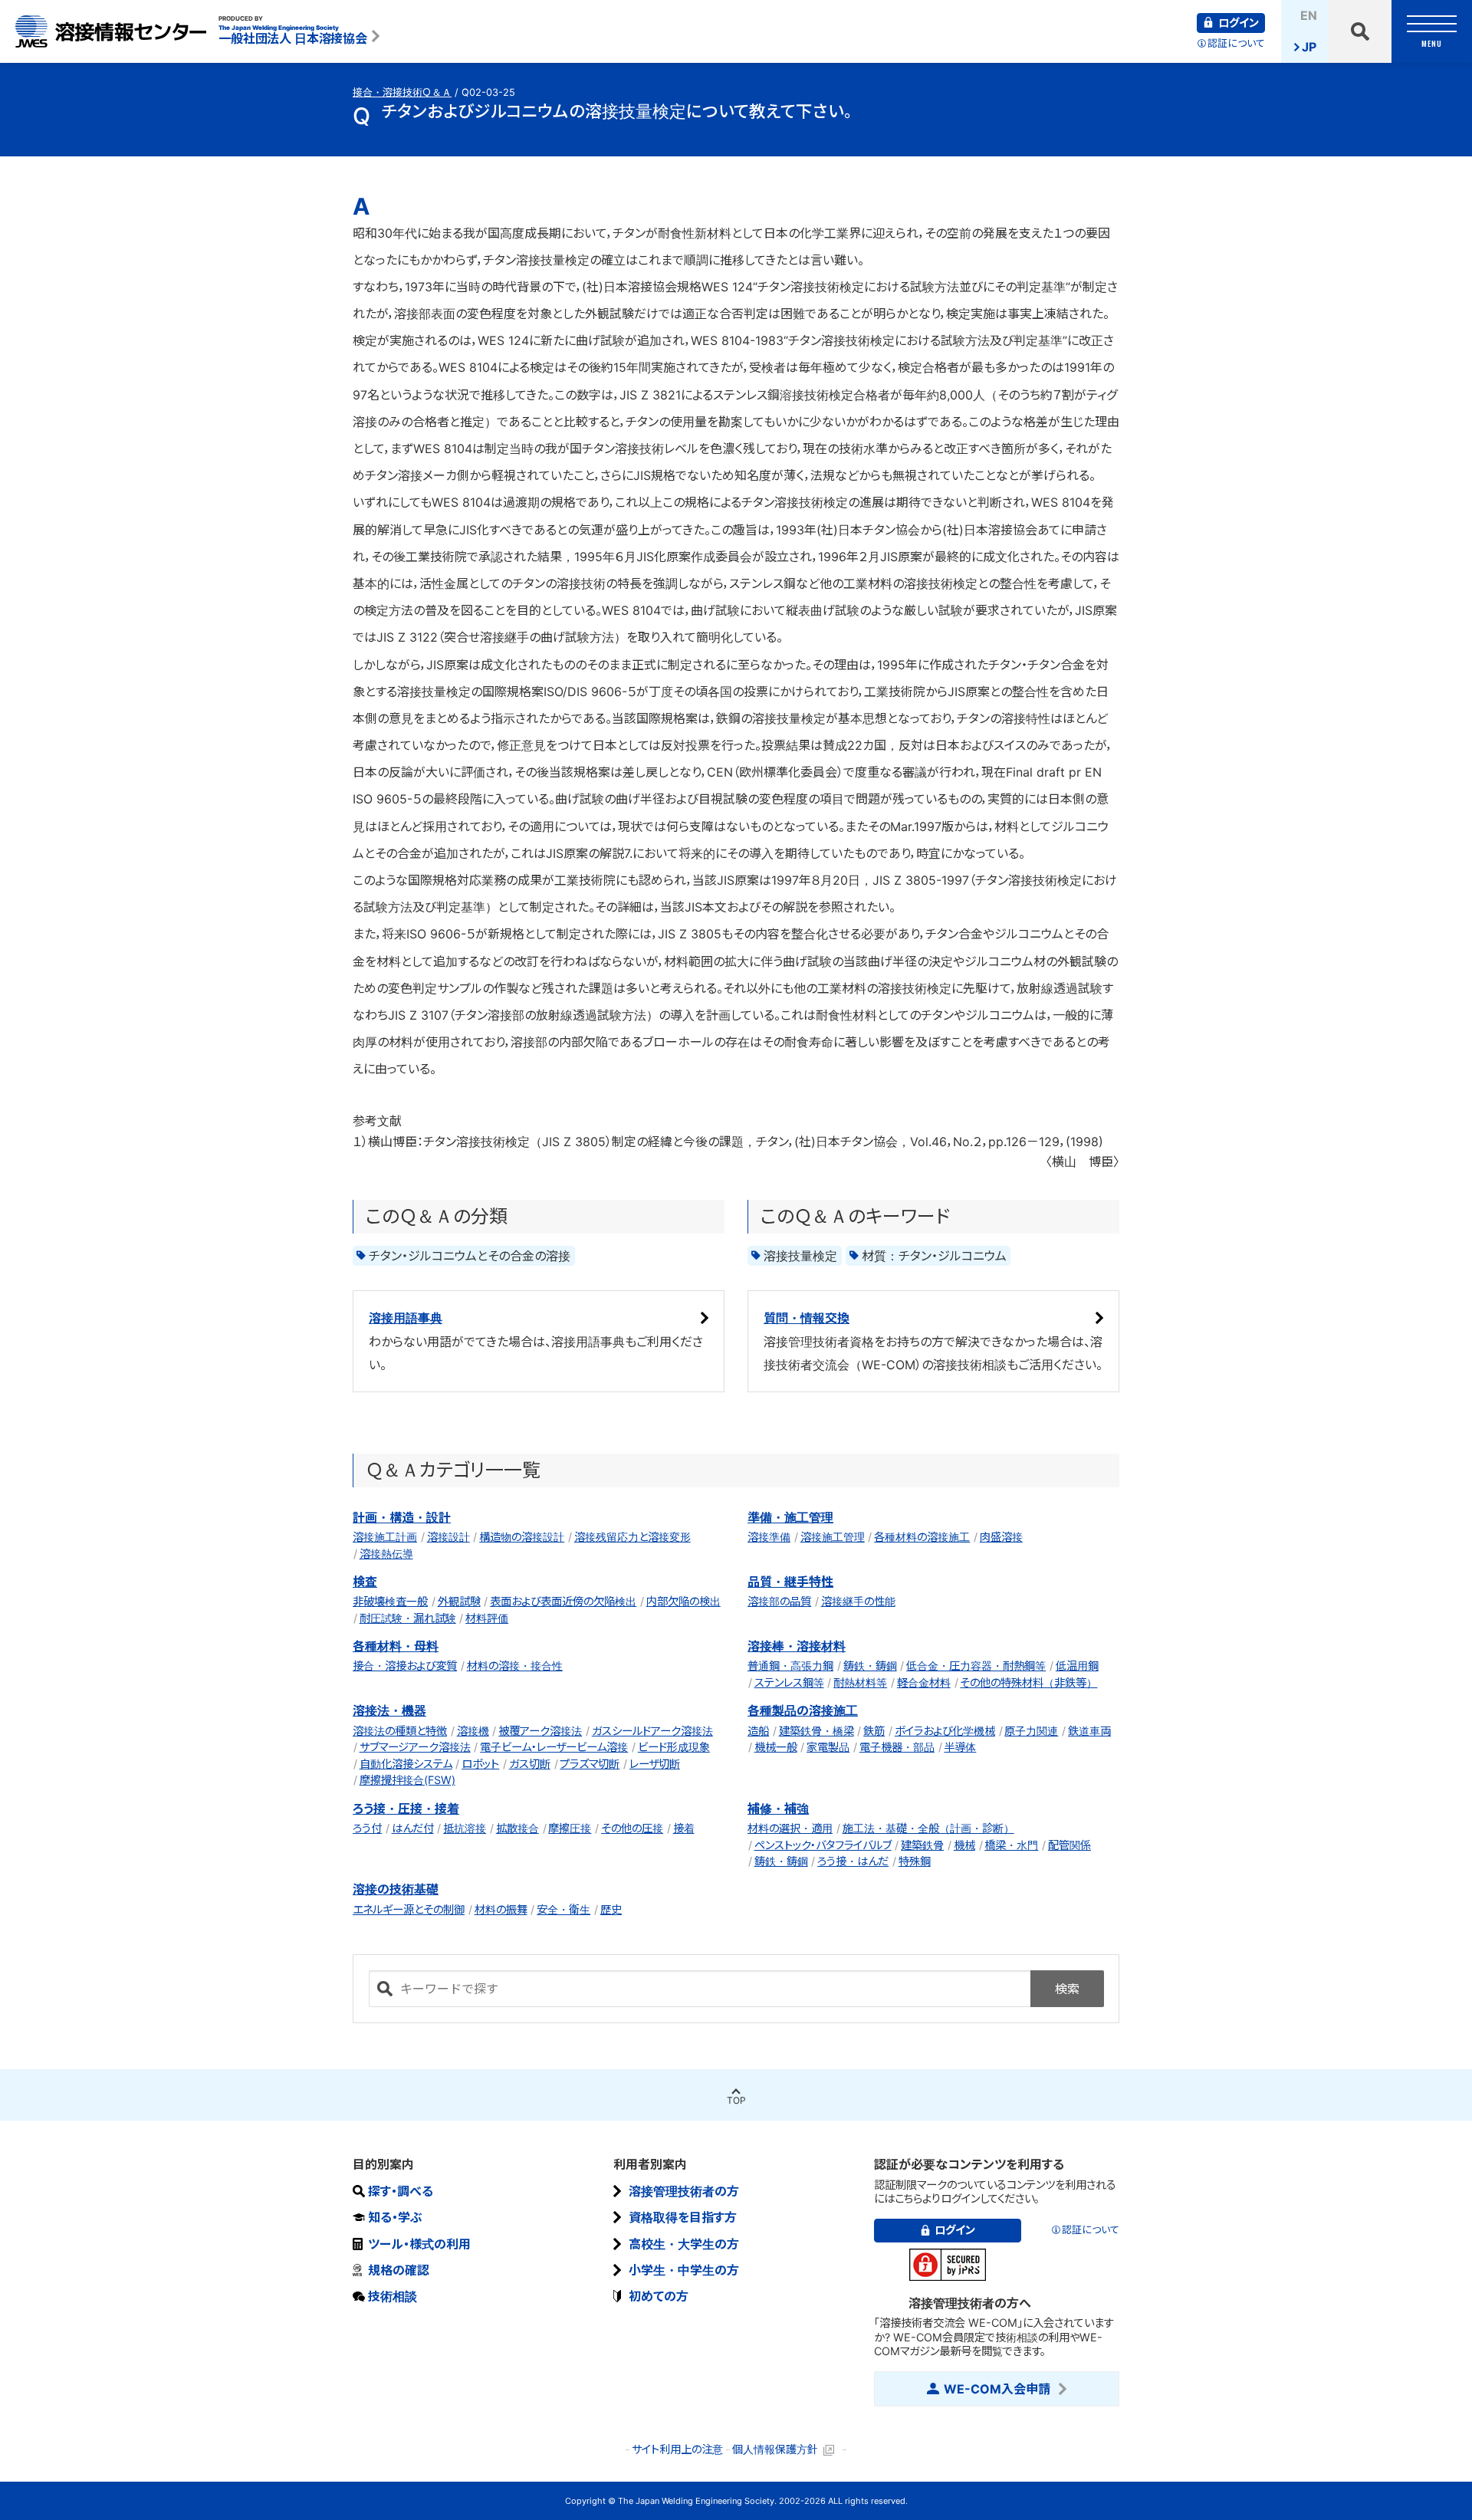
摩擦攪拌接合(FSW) (407, 1780)
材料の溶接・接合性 (515, 1666)
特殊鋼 (915, 1861)
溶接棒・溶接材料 (797, 1646)
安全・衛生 (563, 1909)
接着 (684, 1828)
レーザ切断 (655, 1764)
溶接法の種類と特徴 (400, 1731)
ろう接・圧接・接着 (406, 1809)
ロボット (480, 1764)
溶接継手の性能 (858, 1601)
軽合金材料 (924, 1682)
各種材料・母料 (396, 1646)
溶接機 (473, 1731)
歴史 (611, 1909)
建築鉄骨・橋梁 (816, 1731)
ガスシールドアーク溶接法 (652, 1731)
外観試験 (459, 1601)
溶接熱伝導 (386, 1554)
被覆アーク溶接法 (540, 1731)
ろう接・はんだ (853, 1861)
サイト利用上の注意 (677, 2449)
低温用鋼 (1077, 1666)
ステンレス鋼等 (789, 1682)
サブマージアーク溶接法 (415, 1747)
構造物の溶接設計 (522, 1537)
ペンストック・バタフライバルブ (823, 1845)
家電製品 (828, 1747)
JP (1309, 47)
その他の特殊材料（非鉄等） (1028, 1682)
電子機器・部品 (897, 1747)
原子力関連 (1031, 1731)
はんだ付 (413, 1828)
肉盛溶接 (1001, 1537)
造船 (758, 1731)
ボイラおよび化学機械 (945, 1731)
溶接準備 (769, 1537)
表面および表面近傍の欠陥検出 (563, 1601)
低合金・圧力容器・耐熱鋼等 (976, 1666)
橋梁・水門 (1011, 1845)
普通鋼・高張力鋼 (790, 1666)
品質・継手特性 (790, 1582)
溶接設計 (449, 1537)
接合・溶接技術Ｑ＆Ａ (402, 92)
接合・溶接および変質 (405, 1666)
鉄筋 (874, 1731)
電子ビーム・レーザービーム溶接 (554, 1747)
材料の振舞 (501, 1909)
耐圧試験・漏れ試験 (408, 1618)
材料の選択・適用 (790, 1828)
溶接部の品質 (779, 1601)
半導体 (960, 1747)
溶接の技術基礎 (396, 1889)
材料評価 (487, 1618)
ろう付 (367, 1828)
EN (1309, 15)
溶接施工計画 (385, 1537)
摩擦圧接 (570, 1828)
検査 (365, 1582)
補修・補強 (778, 1809)
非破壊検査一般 (390, 1601)
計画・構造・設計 (402, 1517)
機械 (964, 1845)
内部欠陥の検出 (683, 1601)
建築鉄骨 (922, 1845)
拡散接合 (517, 1828)
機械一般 (776, 1747)
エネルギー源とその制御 (409, 1909)
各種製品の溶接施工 (803, 1710)
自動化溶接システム (406, 1764)
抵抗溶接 (465, 1828)
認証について (1236, 43)
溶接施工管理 (833, 1537)
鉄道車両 (1089, 1731)
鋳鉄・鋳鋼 (870, 1666)
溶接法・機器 (389, 1710)
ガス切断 (530, 1764)
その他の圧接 (632, 1828)
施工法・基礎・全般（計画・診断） (928, 1828)
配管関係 (1069, 1845)
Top (736, 2100)
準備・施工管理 (790, 1517)
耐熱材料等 (860, 1682)
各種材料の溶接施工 (922, 1537)
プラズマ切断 (590, 1764)
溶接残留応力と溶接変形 (632, 1537)
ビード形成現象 (674, 1747)
